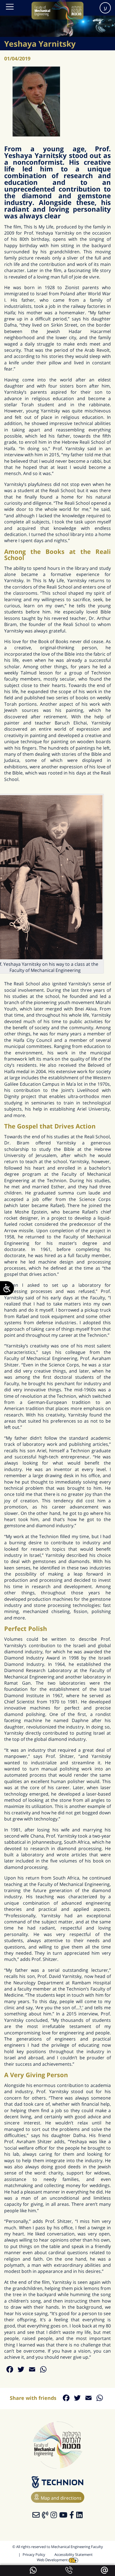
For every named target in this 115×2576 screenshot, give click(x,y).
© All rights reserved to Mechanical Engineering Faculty (58, 2547)
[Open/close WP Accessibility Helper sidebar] (7, 1288)
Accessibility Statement (74, 2554)
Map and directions (61, 2498)
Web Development (53, 2560)
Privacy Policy (34, 2554)
